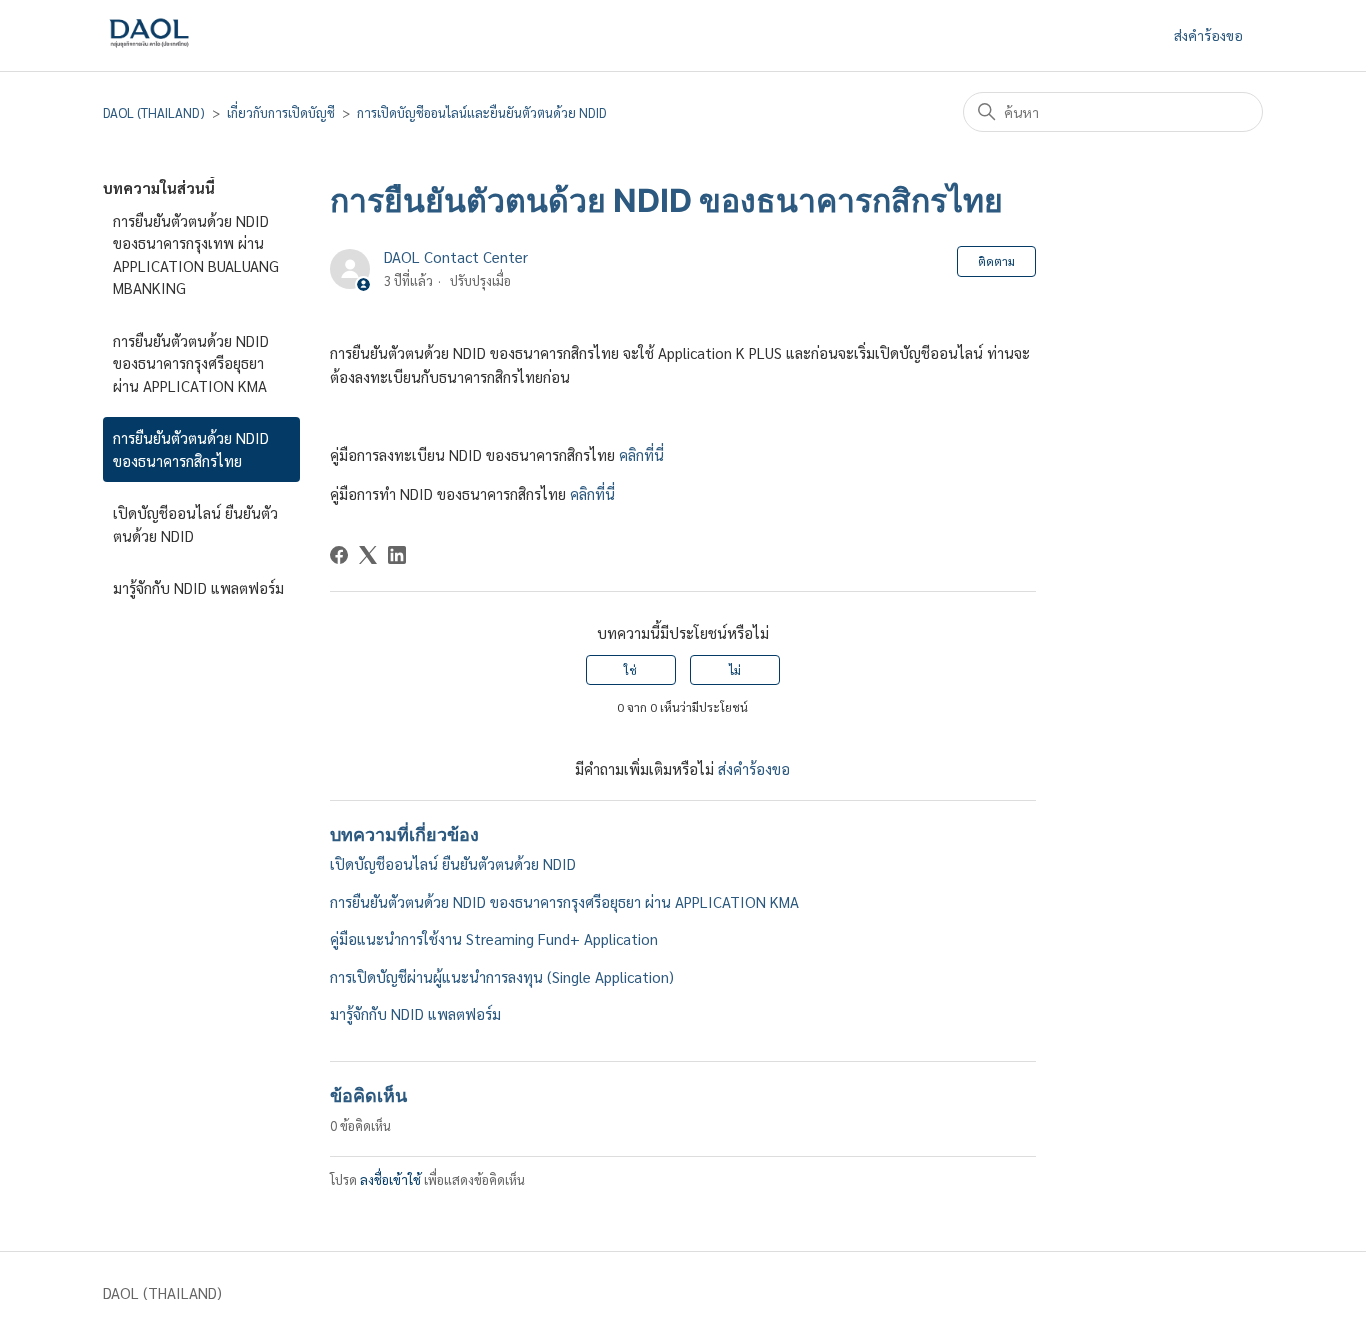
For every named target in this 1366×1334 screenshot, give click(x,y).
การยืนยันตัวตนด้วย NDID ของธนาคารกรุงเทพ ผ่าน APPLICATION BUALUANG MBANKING (196, 254)
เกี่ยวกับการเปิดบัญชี (281, 112)
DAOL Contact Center (456, 256)
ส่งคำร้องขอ (1208, 35)
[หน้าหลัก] (149, 52)
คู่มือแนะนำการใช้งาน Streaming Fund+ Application (494, 938)
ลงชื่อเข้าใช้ (390, 1179)
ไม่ (735, 670)
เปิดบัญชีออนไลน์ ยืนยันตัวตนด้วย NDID (195, 524)
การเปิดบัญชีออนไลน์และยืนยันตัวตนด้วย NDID (482, 112)
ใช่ (630, 670)
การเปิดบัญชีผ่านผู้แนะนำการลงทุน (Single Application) (502, 976)
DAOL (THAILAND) (154, 112)
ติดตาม (996, 261)
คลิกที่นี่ (641, 454)
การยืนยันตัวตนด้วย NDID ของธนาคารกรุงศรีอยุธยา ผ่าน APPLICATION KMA (191, 363)
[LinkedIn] (397, 555)
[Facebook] (339, 555)
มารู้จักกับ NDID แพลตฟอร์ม (198, 587)
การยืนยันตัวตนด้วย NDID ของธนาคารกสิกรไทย (191, 449)
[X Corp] (368, 555)
